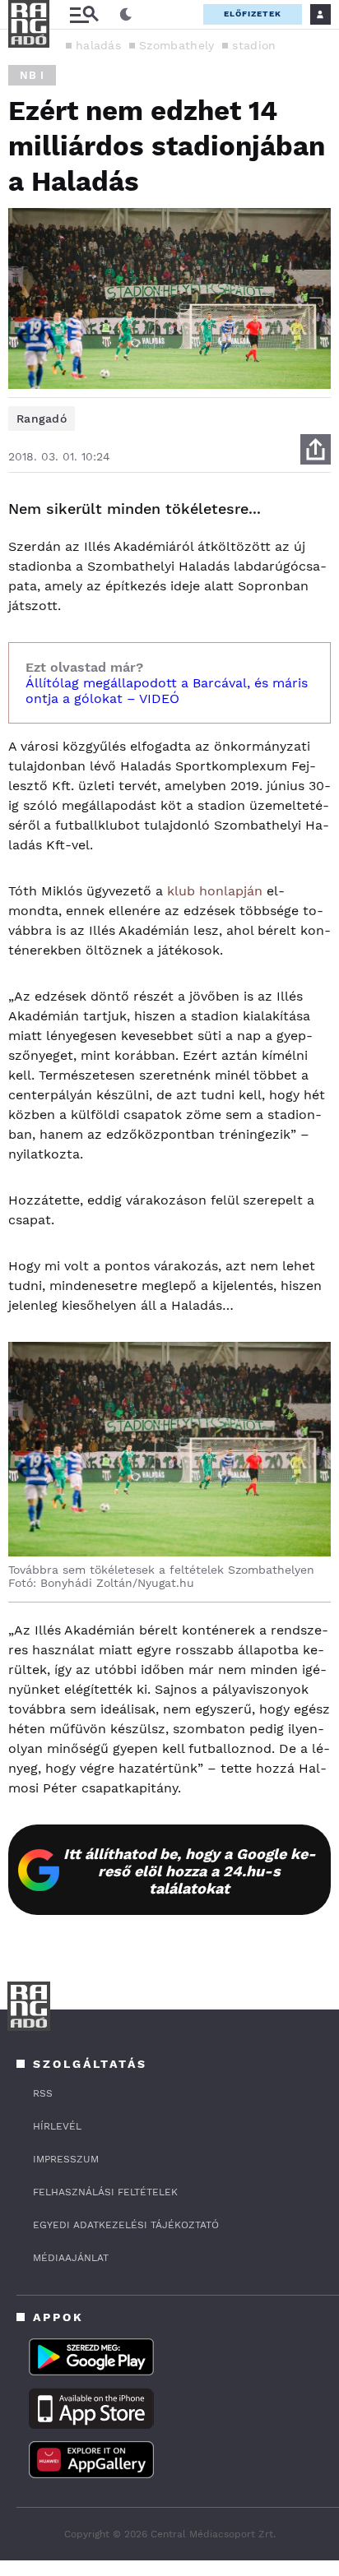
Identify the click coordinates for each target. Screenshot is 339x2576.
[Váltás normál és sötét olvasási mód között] (126, 15)
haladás (98, 45)
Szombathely (176, 45)
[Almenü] (84, 14)
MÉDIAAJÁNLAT (71, 2258)
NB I (32, 75)
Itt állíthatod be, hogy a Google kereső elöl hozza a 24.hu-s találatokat (190, 1871)
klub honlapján (215, 891)
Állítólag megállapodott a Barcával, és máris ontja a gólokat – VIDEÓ (167, 691)
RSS (43, 2093)
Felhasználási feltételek (105, 2192)
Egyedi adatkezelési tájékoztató (126, 2225)
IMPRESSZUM (66, 2159)
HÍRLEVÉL (57, 2126)
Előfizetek (253, 14)
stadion (254, 45)
